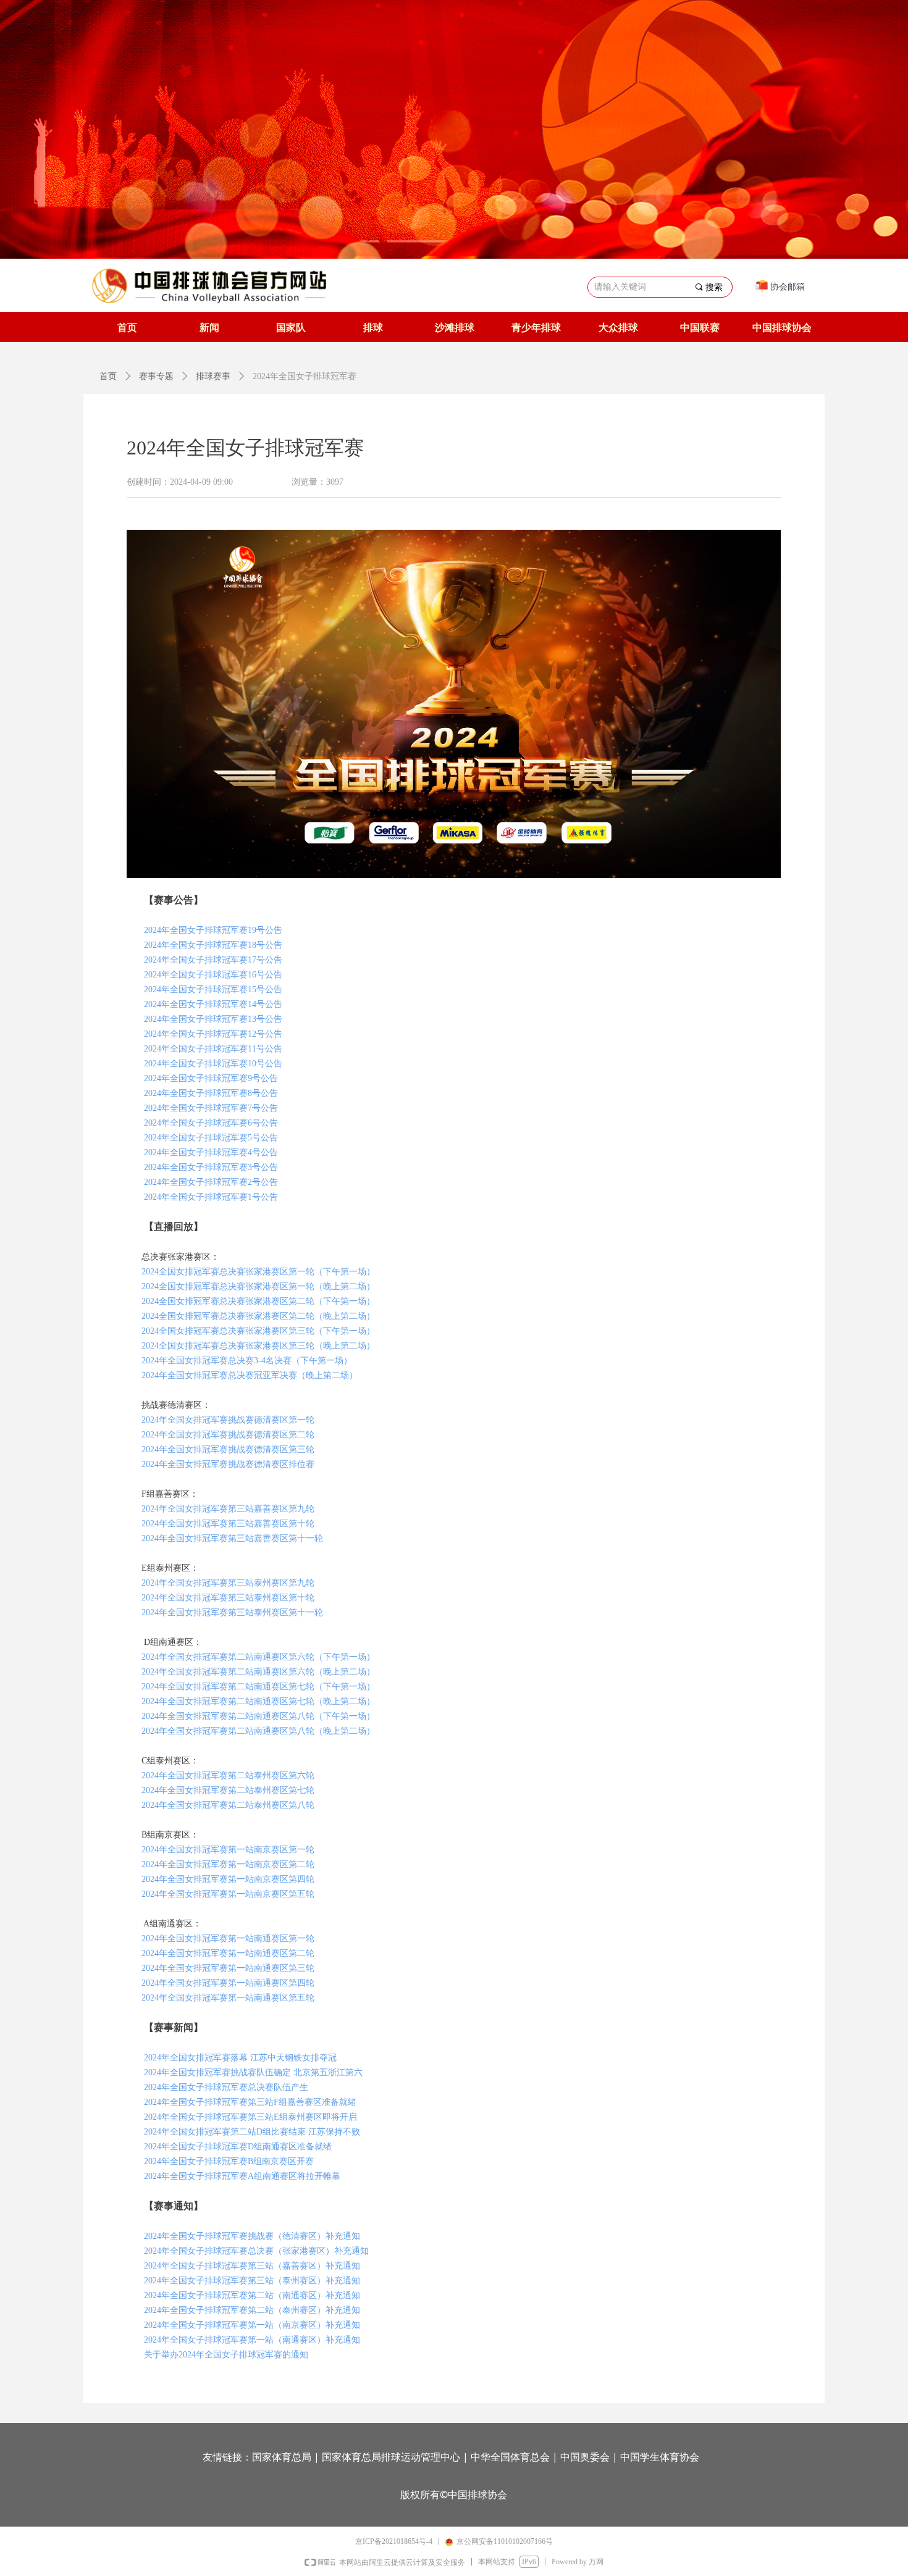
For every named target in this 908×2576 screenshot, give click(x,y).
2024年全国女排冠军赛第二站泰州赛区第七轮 (228, 1790)
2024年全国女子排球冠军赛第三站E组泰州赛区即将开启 (250, 2117)
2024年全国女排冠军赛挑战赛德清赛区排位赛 (228, 1464)
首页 (108, 376)
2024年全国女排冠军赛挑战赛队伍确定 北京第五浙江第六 (253, 2072)
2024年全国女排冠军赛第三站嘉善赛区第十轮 (228, 1524)
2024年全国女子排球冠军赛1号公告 (211, 1197)
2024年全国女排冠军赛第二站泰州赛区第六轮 (228, 1775)
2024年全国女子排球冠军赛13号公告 (213, 1019)
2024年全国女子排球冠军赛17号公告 (213, 960)
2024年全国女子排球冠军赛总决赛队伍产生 (226, 2087)
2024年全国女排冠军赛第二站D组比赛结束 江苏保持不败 (252, 2132)
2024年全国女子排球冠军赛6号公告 (211, 1123)
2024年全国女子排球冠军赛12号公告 (213, 1034)
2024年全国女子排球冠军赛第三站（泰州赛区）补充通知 (252, 2281)
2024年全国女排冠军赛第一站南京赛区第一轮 (228, 1850)
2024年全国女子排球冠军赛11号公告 (213, 1049)
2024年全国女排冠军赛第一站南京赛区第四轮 (228, 1879)
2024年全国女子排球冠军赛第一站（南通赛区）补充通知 (252, 2340)
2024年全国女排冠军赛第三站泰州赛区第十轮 (228, 1598)
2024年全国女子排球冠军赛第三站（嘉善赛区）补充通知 (252, 2266)
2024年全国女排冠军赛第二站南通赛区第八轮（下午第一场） (258, 1716)
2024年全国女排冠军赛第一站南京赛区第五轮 (227, 1894)
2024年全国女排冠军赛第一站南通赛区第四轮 (228, 1983)
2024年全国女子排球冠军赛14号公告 (213, 1004)
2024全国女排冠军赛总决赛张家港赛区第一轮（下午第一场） (258, 1272)
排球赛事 (213, 376)
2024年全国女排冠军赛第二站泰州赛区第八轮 (228, 1805)
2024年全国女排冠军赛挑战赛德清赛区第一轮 (228, 1420)
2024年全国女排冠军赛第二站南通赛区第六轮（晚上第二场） (258, 1672)
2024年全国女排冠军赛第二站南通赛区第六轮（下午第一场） (258, 1657)
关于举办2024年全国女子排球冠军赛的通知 (226, 2355)
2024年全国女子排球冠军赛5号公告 (211, 1138)
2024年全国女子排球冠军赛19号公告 (213, 930)
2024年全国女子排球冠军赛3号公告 (211, 1167)
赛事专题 (156, 376)
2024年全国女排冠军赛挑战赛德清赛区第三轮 (227, 1449)
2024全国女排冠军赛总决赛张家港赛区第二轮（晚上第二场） (257, 1316)
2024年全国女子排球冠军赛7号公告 (211, 1108)
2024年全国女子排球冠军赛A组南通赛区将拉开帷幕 (242, 2176)
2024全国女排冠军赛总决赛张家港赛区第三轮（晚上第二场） (258, 1346)
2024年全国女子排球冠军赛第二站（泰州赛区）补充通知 (252, 2310)
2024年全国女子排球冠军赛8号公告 (211, 1093)
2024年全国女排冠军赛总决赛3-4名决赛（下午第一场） (247, 1361)
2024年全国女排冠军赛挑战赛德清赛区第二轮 (227, 1435)
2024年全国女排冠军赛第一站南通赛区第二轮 (228, 1953)
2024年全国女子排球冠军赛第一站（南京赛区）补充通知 (252, 2325)
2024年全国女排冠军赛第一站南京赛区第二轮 (228, 1864)
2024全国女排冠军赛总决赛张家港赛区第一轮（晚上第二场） (258, 1286)
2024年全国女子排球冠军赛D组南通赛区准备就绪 (238, 2147)
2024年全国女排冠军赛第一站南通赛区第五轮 (228, 1998)
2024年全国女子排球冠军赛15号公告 (213, 989)
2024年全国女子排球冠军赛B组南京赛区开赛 (229, 2161)
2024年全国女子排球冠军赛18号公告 (213, 945)
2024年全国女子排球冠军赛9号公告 (211, 1078)
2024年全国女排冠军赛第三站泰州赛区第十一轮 (232, 1612)
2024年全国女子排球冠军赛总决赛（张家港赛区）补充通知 (256, 2251)
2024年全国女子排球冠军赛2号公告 (211, 1182)
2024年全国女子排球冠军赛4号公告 (211, 1152)
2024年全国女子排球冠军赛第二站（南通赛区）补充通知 (252, 2295)
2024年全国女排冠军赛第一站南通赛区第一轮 (228, 1938)
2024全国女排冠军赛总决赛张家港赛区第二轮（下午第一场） (257, 1301)
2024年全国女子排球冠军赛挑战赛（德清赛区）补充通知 (252, 2236)
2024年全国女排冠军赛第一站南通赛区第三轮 (227, 1968)
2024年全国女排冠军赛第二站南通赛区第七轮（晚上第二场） (258, 1701)
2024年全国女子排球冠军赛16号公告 (213, 975)
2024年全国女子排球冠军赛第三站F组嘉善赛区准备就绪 (250, 2102)
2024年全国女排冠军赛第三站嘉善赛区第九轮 (228, 1509)
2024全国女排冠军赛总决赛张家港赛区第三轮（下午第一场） (258, 1331)
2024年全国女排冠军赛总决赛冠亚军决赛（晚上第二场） (250, 1375)
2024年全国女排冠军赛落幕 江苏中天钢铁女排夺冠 (240, 2058)
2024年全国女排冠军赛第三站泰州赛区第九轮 (228, 1583)
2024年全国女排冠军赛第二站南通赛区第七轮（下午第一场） (257, 1687)
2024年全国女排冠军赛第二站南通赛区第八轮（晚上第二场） (258, 1731)
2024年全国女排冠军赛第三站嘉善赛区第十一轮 (232, 1538)
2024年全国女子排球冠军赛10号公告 (213, 1064)
